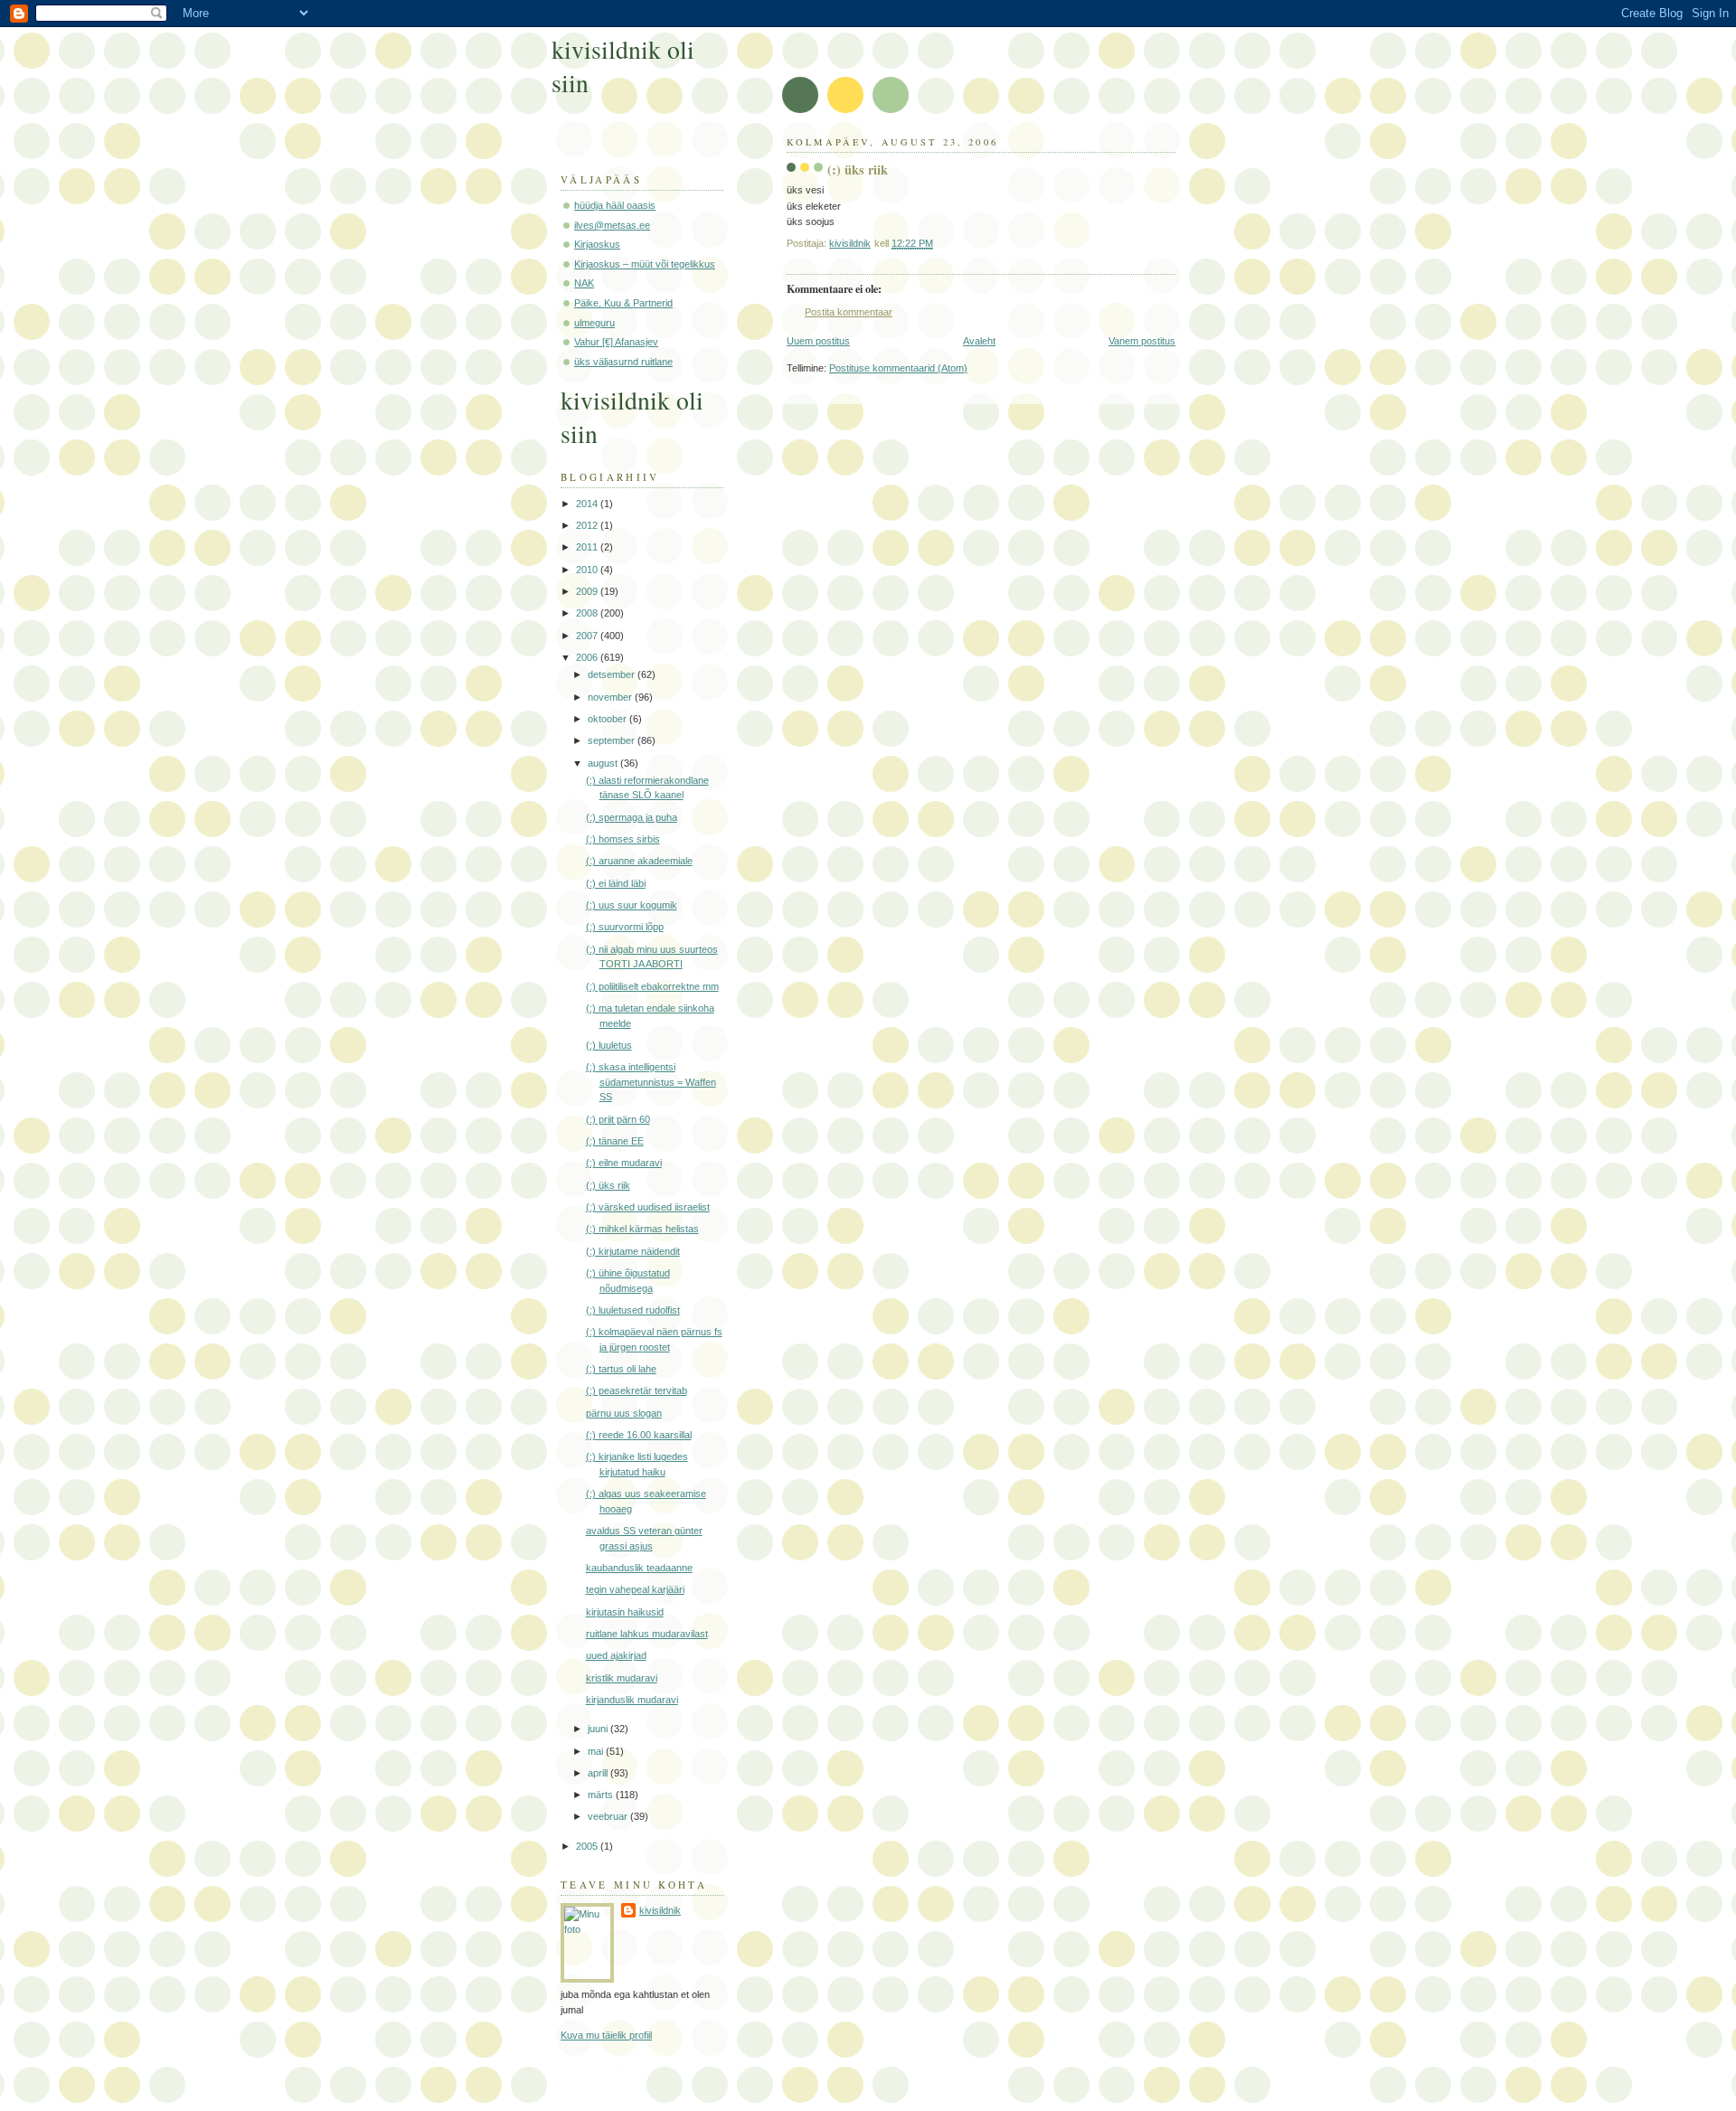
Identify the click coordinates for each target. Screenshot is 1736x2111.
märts (602, 1795)
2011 (588, 547)
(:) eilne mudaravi (624, 1163)
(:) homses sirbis (623, 839)
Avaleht (979, 341)
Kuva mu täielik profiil (606, 2035)
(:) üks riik (608, 1185)
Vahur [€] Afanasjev (616, 342)
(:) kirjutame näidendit (633, 1251)
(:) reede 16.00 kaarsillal (639, 1435)
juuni (599, 1729)
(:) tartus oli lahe (621, 1369)
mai (597, 1751)
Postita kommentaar (849, 312)
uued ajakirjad (616, 1655)
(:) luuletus (609, 1045)
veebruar (609, 1816)
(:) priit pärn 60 (618, 1119)
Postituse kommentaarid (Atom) (898, 368)
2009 (588, 591)
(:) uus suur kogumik (632, 905)
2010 (588, 570)
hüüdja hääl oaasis (615, 205)
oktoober (609, 719)
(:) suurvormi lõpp (625, 927)
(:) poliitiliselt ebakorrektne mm (652, 986)
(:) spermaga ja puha (632, 817)
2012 (588, 525)
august (604, 763)
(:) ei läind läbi (616, 883)
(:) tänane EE (615, 1141)
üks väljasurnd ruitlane (623, 362)
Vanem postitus (1142, 341)
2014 (588, 504)
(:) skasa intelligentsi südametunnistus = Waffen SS (651, 1082)
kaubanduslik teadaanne (639, 1568)
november (611, 697)
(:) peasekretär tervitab (637, 1390)
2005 (588, 1846)
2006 (588, 657)
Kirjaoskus (597, 244)
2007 (588, 636)
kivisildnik (660, 1910)
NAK (584, 283)
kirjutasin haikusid (625, 1612)
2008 (588, 613)
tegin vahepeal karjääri (635, 1589)
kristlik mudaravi (622, 1678)
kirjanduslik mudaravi (632, 1700)
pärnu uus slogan (624, 1413)
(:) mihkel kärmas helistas (642, 1229)
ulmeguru (594, 323)
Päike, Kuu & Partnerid (623, 303)
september (613, 740)
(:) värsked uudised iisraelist (648, 1207)
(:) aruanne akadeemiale (639, 861)
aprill (599, 1773)
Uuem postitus (818, 341)
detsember (613, 674)
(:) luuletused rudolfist (633, 1310)
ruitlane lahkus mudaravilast (647, 1634)
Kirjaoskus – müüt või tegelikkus (645, 264)
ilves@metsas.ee (612, 225)
